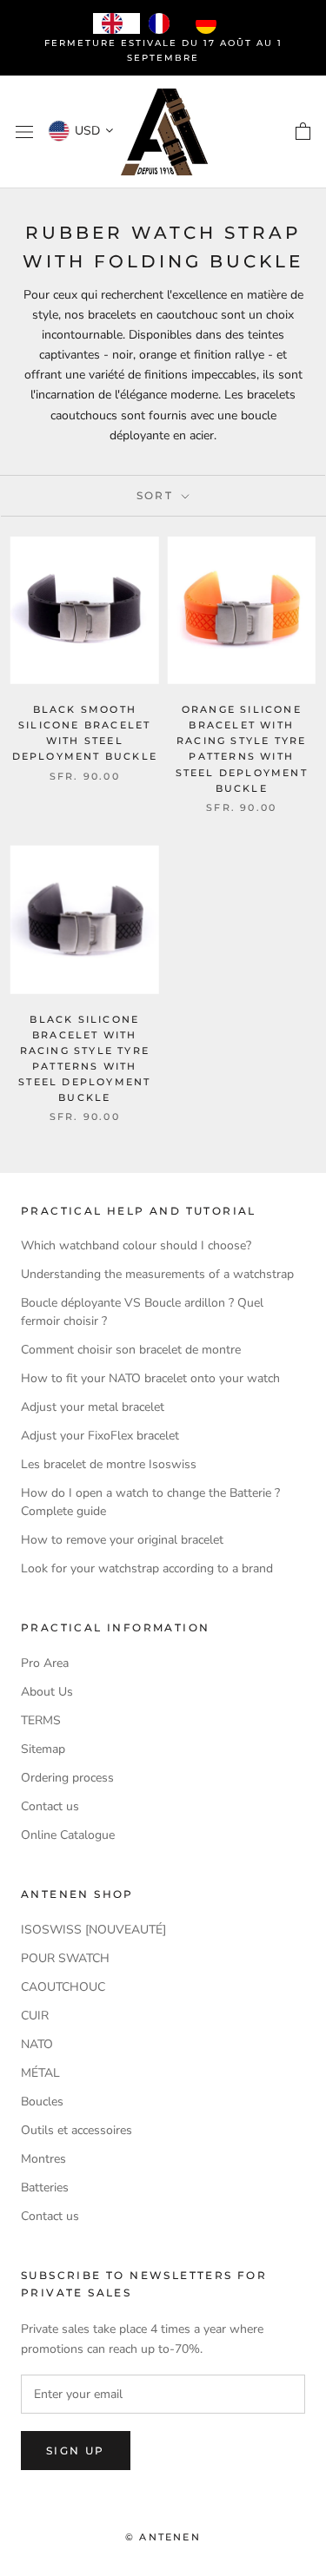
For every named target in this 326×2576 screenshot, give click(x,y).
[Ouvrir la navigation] (24, 132)
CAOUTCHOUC (63, 1987)
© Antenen (163, 2537)
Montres (43, 2159)
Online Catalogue (68, 1835)
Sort (157, 495)
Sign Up (76, 2451)
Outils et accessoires (77, 2130)
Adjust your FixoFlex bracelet (100, 1436)
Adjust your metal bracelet (93, 1407)
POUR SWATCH (65, 1958)
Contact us (50, 1806)
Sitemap (43, 1749)
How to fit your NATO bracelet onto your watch (150, 1378)
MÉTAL (40, 2073)
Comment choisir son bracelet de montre (131, 1350)
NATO (37, 2044)
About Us (47, 1692)
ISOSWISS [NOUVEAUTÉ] (93, 1930)
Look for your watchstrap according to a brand (147, 1568)
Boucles (42, 2102)
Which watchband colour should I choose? (136, 1245)
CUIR (35, 2016)
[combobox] (116, 23)
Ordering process (67, 1778)
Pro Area (45, 1663)
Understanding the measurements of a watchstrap (157, 1274)
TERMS (41, 1720)
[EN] (116, 23)
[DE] (210, 23)
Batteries (45, 2187)
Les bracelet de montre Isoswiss (109, 1464)
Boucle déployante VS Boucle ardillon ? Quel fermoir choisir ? (142, 1312)
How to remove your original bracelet (122, 1540)
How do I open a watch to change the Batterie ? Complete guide (150, 1502)
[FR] (163, 23)
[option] (163, 23)
